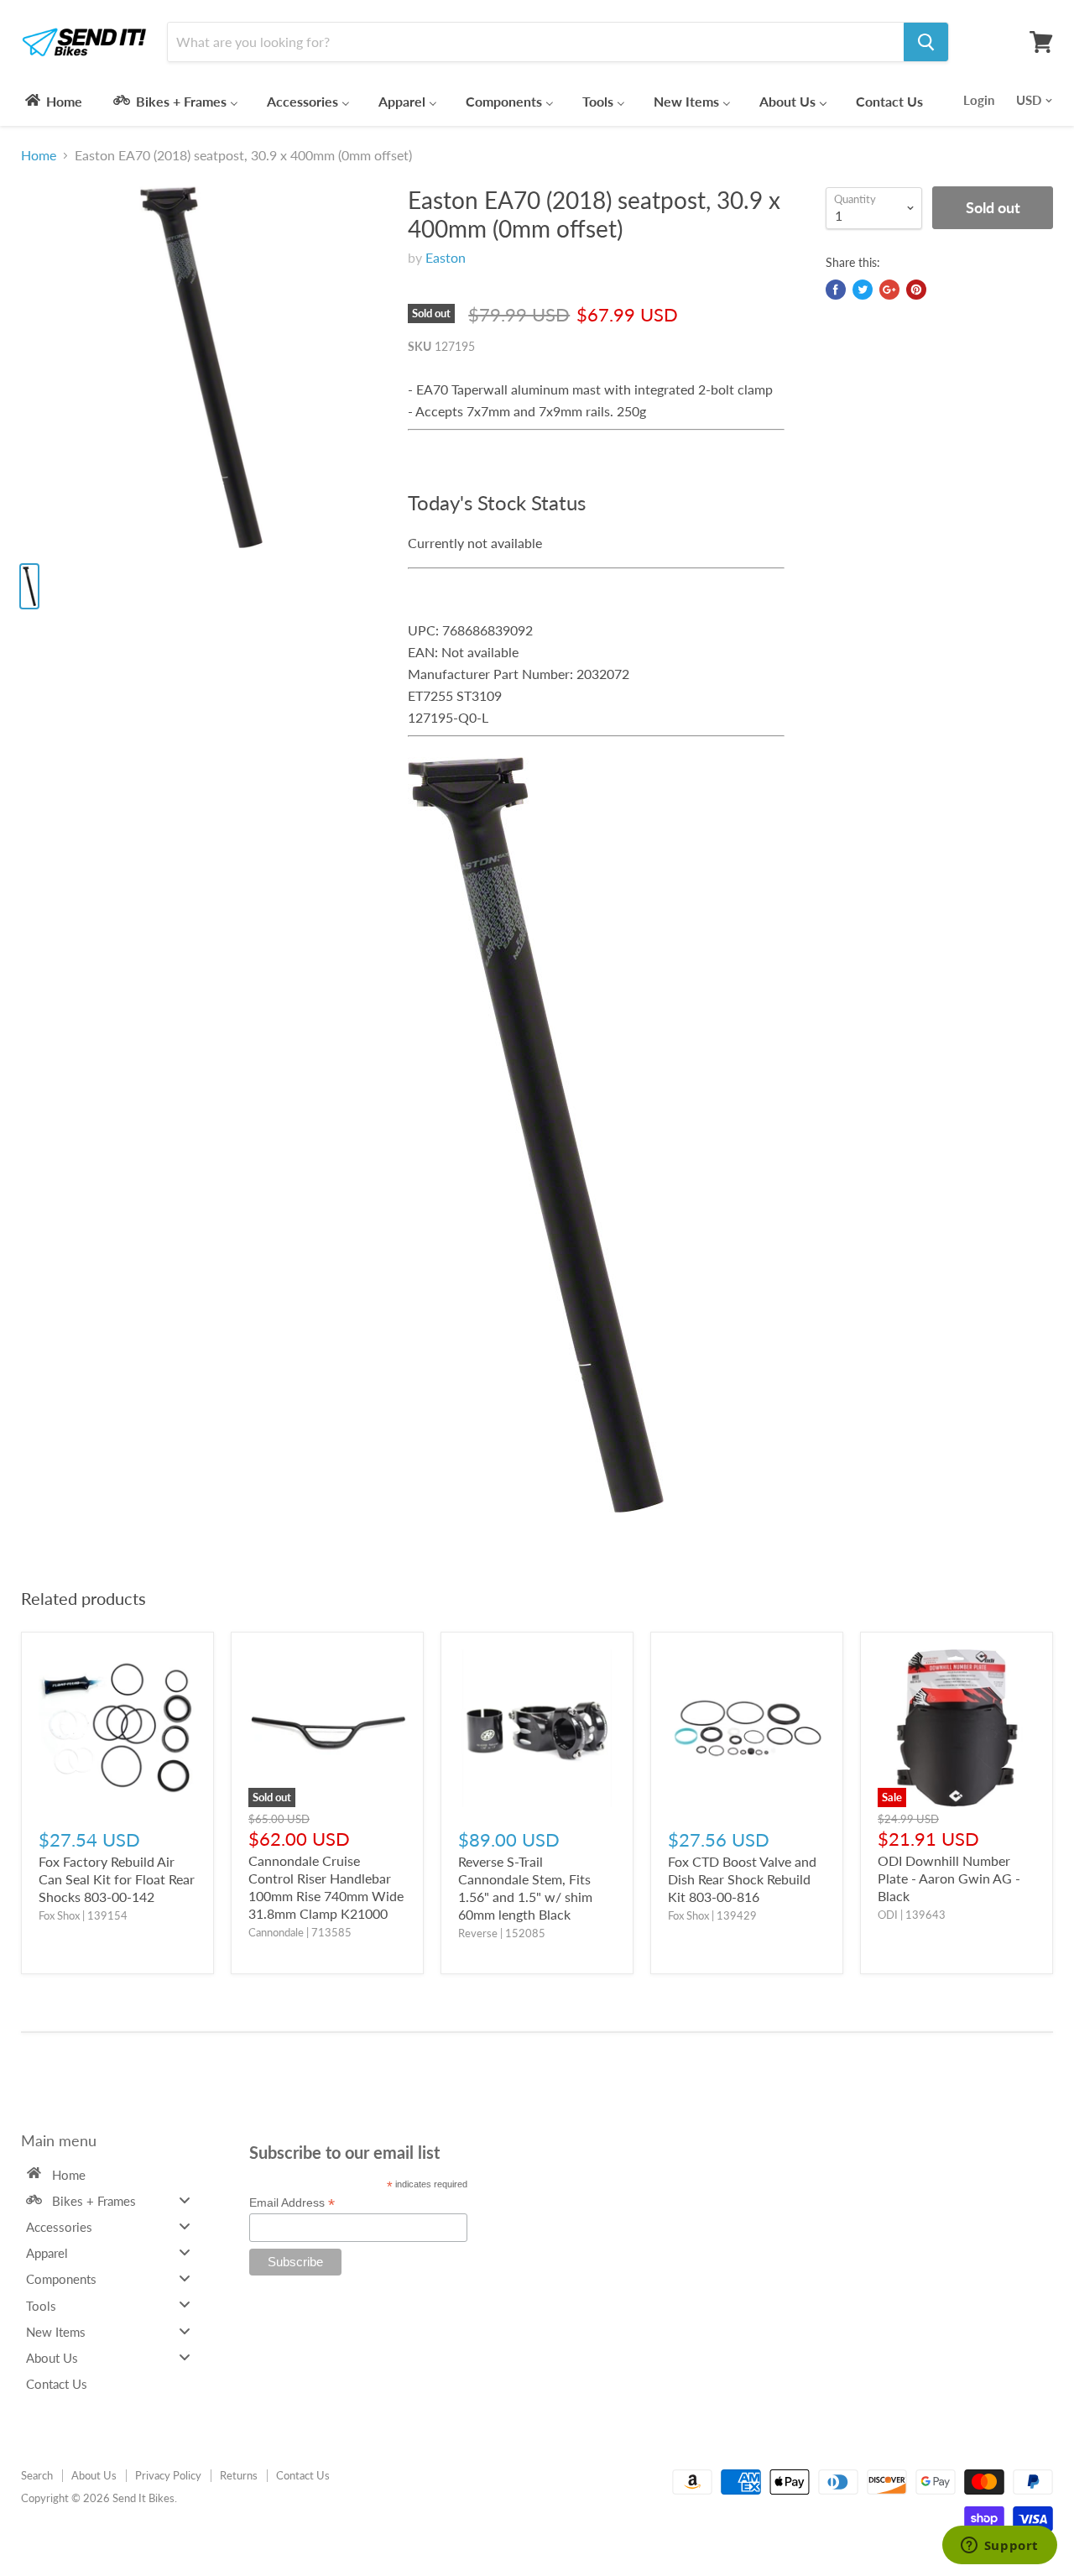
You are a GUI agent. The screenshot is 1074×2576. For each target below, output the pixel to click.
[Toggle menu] (185, 2200)
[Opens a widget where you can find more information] (999, 2547)
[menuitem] (52, 101)
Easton (446, 257)
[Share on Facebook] (836, 290)
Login (979, 100)
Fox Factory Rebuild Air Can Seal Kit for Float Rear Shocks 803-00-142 (117, 1879)
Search (37, 2475)
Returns (239, 2475)
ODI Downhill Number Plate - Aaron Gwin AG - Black (949, 1878)
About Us (94, 2475)
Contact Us (303, 2475)
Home (39, 155)
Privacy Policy (168, 2475)
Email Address (292, 2203)
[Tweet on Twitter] (863, 290)
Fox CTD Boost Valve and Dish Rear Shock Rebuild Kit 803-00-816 (742, 1879)
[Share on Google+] (889, 290)
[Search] (926, 42)
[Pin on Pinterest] (916, 290)
